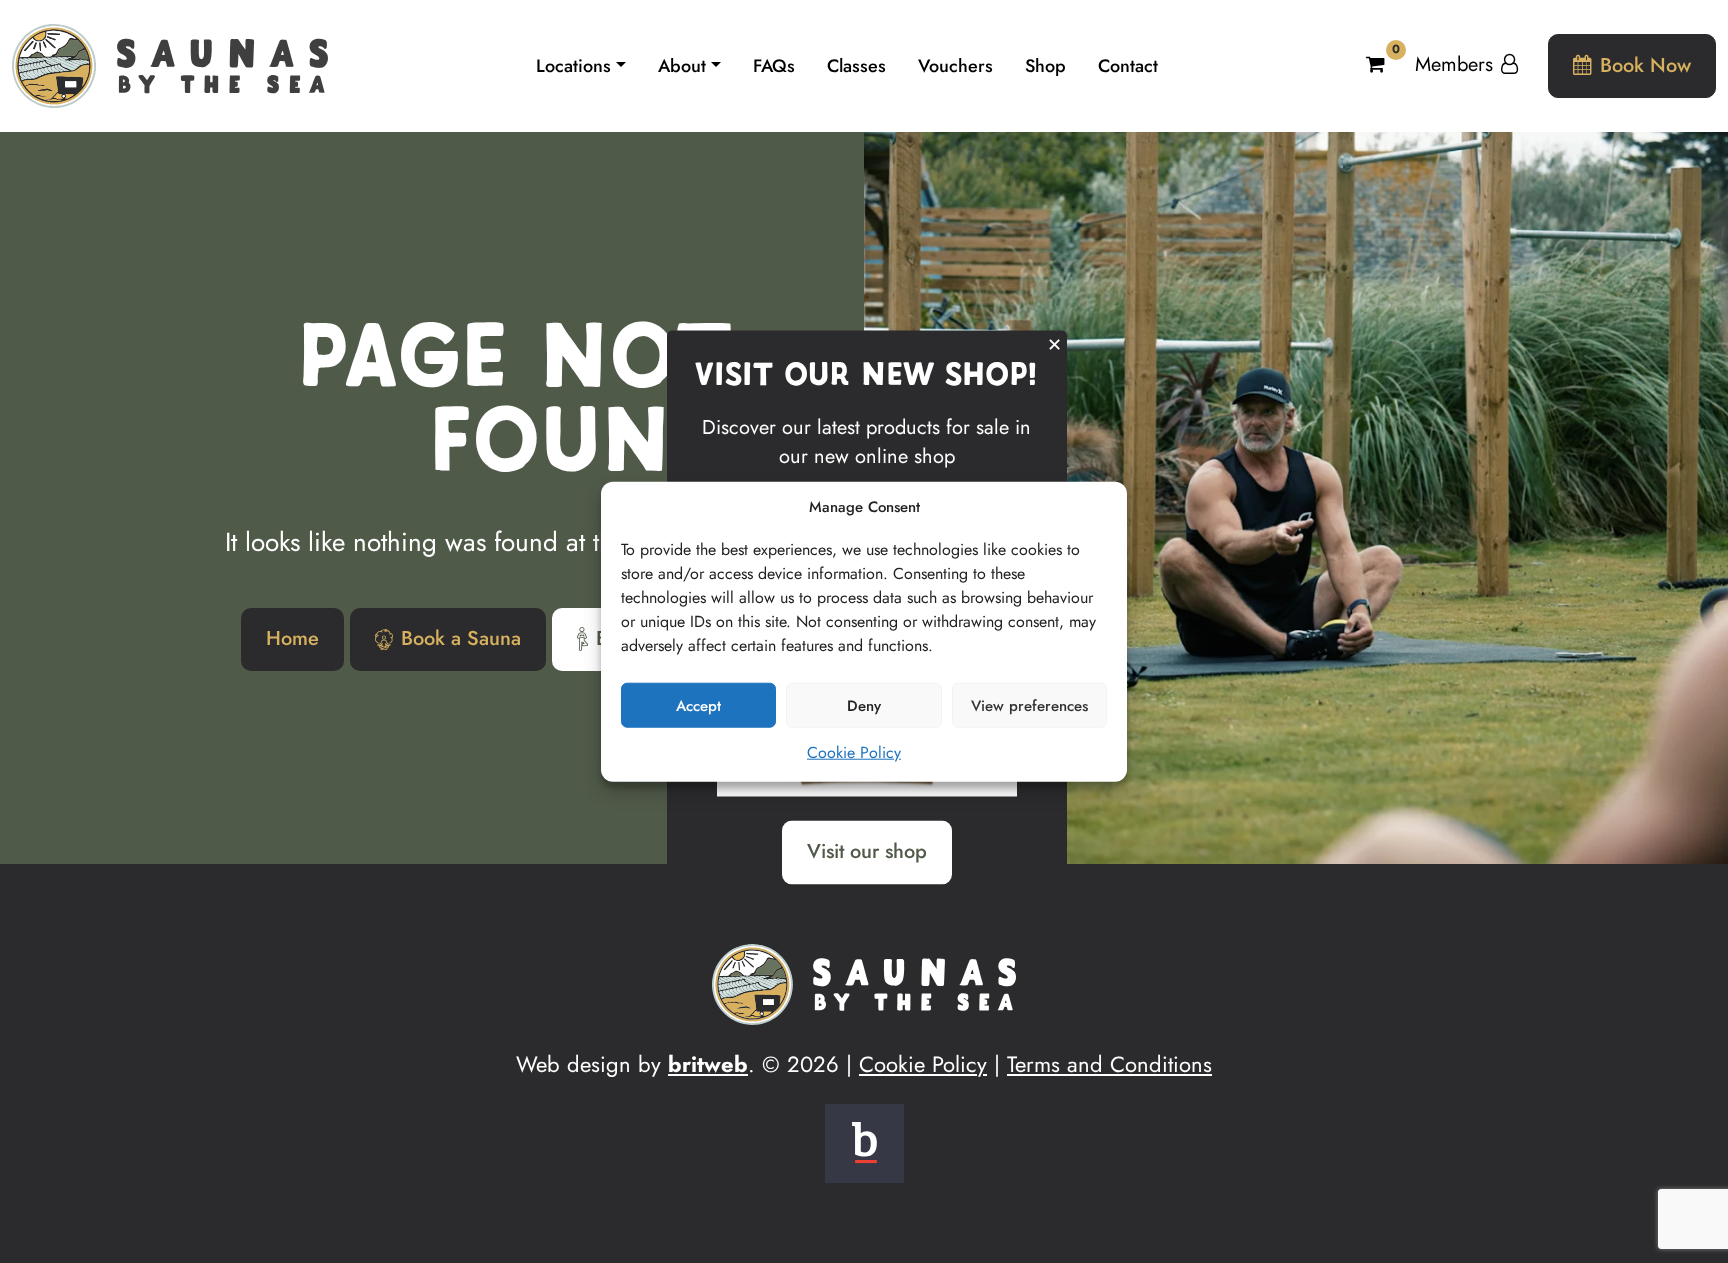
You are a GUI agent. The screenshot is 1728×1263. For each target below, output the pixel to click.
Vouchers (955, 66)
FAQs (774, 66)
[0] (1378, 64)
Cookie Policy (854, 752)
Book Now (1645, 65)
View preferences (1029, 705)
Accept (698, 705)
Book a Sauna (461, 638)
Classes (856, 66)
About (682, 66)
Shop (1045, 66)
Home (292, 638)
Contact (1128, 66)
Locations (573, 66)
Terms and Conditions (1109, 1064)
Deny (864, 705)
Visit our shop (867, 851)
